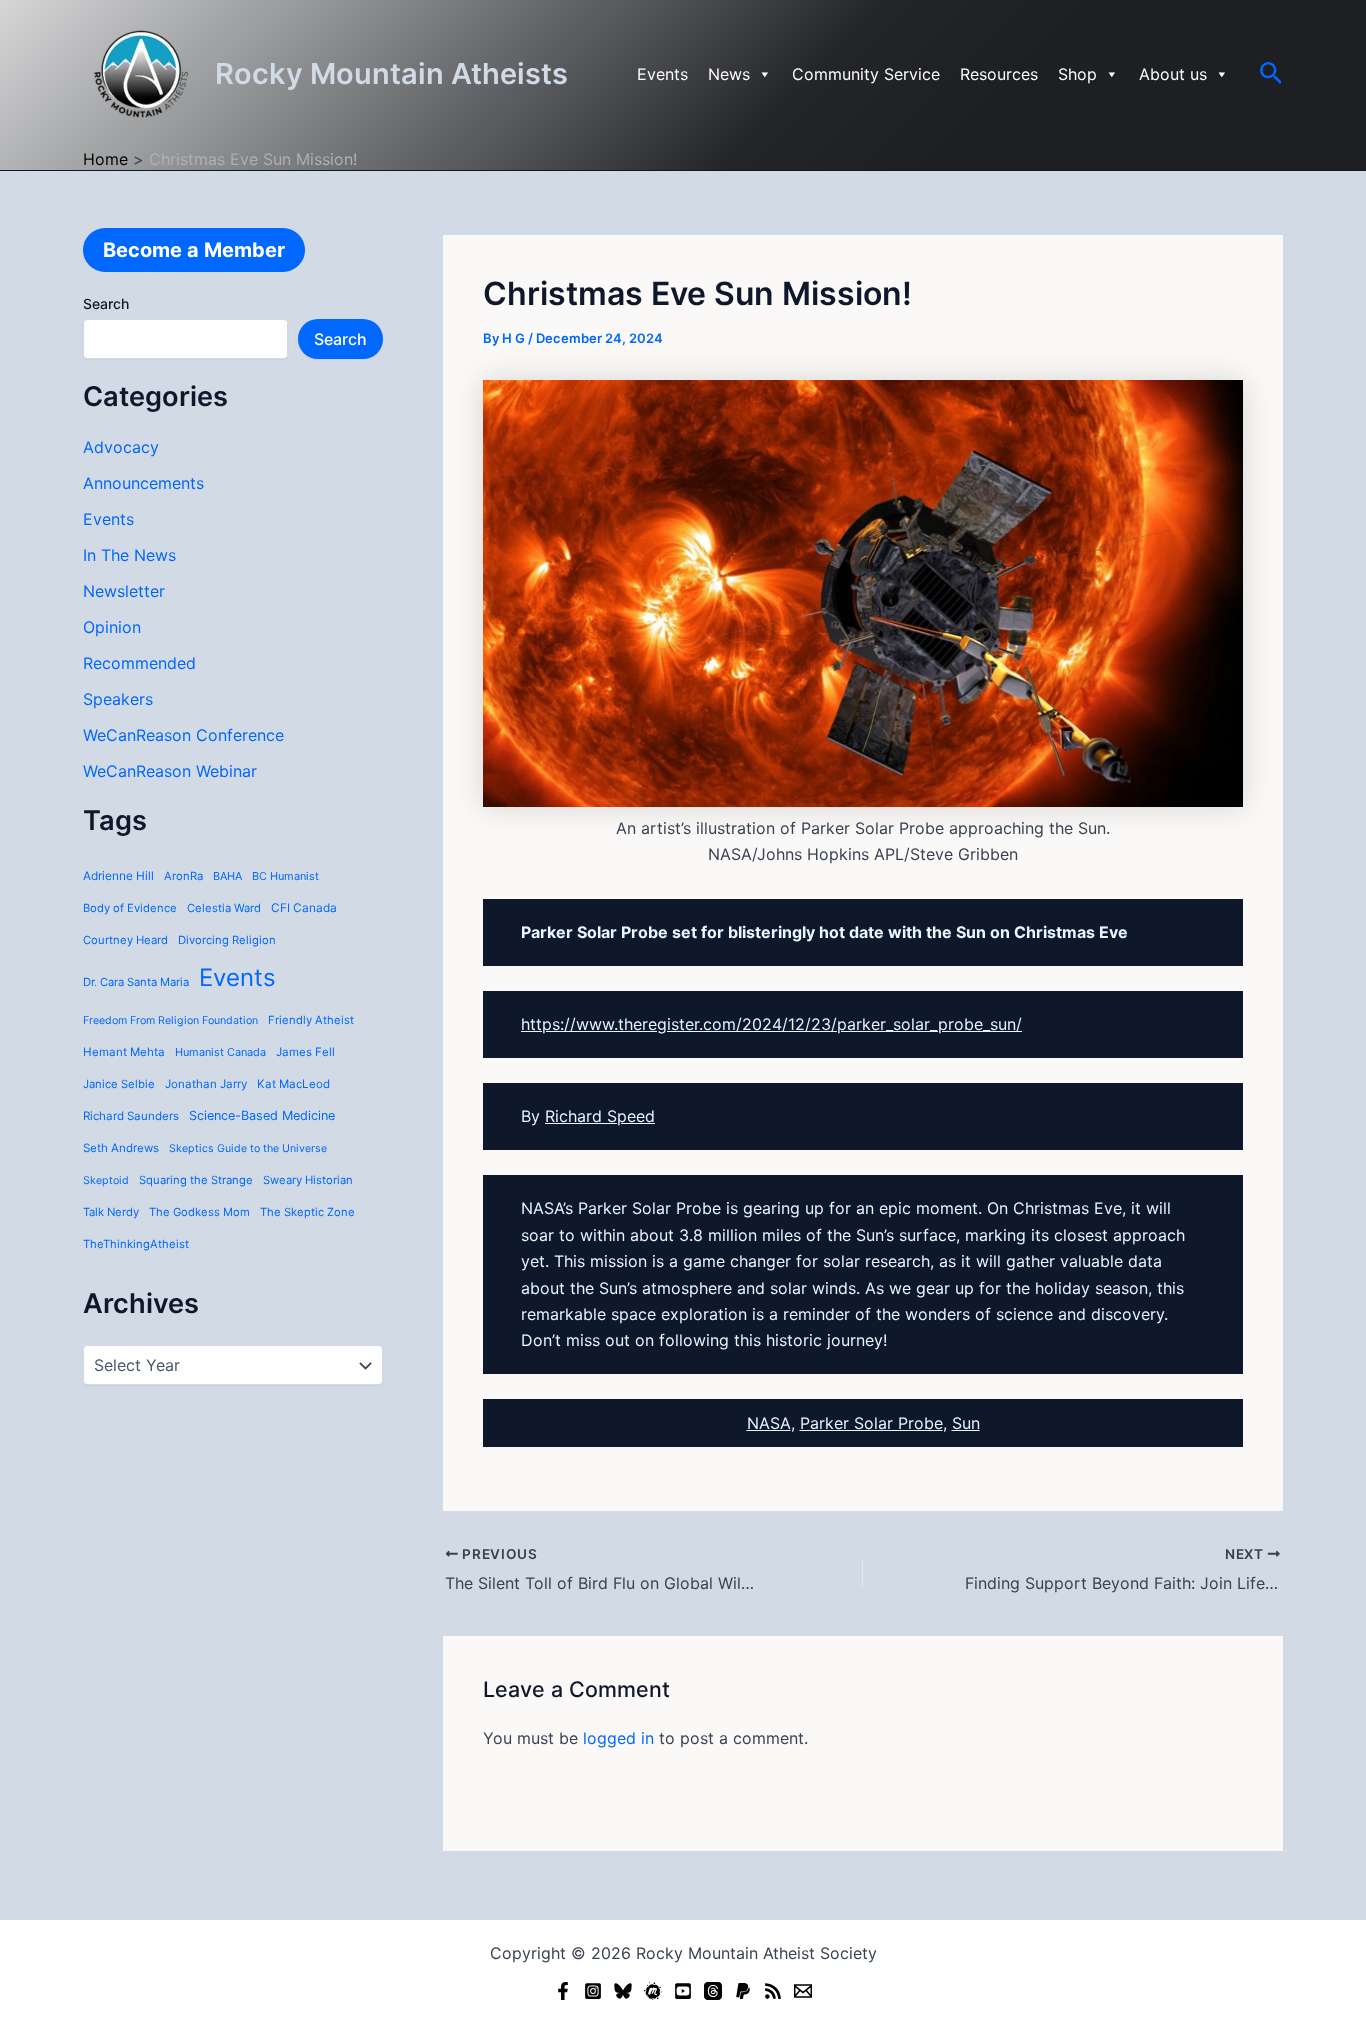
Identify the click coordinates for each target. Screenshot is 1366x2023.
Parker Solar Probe (871, 1423)
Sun (966, 1423)
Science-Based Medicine (262, 1115)
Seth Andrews (121, 1148)
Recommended (139, 663)
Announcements (143, 483)
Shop (1077, 74)
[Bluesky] (623, 1991)
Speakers (118, 699)
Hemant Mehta (124, 1052)
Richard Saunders (131, 1116)
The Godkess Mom (199, 1212)
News (729, 74)
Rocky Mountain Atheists (391, 73)
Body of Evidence (130, 908)
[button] (1271, 74)
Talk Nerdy (111, 1212)
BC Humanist (285, 876)
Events (662, 74)
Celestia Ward (224, 908)
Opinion (112, 627)
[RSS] (773, 1991)
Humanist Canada (220, 1052)
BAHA (227, 876)
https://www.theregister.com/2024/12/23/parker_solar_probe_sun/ (771, 1024)
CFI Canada (304, 908)
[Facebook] (563, 1991)
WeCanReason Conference (183, 735)
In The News (129, 555)
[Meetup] (653, 1991)
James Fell (305, 1052)
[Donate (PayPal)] (743, 1991)
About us (1173, 74)
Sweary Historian (308, 1180)
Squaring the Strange (196, 1180)
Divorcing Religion (227, 940)
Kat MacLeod (293, 1084)
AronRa (183, 876)
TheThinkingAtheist (136, 1244)
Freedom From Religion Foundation (170, 1020)
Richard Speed (600, 1116)
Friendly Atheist (311, 1020)
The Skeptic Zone (307, 1212)
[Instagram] (593, 1991)
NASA (769, 1423)
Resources (999, 74)
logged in (618, 1738)
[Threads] (713, 1991)
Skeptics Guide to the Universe (248, 1148)
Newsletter (124, 591)
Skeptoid (106, 1180)
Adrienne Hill (118, 876)
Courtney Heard (125, 940)
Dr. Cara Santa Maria (136, 982)
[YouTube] (683, 1991)
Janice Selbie (119, 1084)
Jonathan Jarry (206, 1084)
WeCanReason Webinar (170, 771)
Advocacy (121, 447)
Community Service (866, 74)
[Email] (803, 1991)
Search (106, 303)
